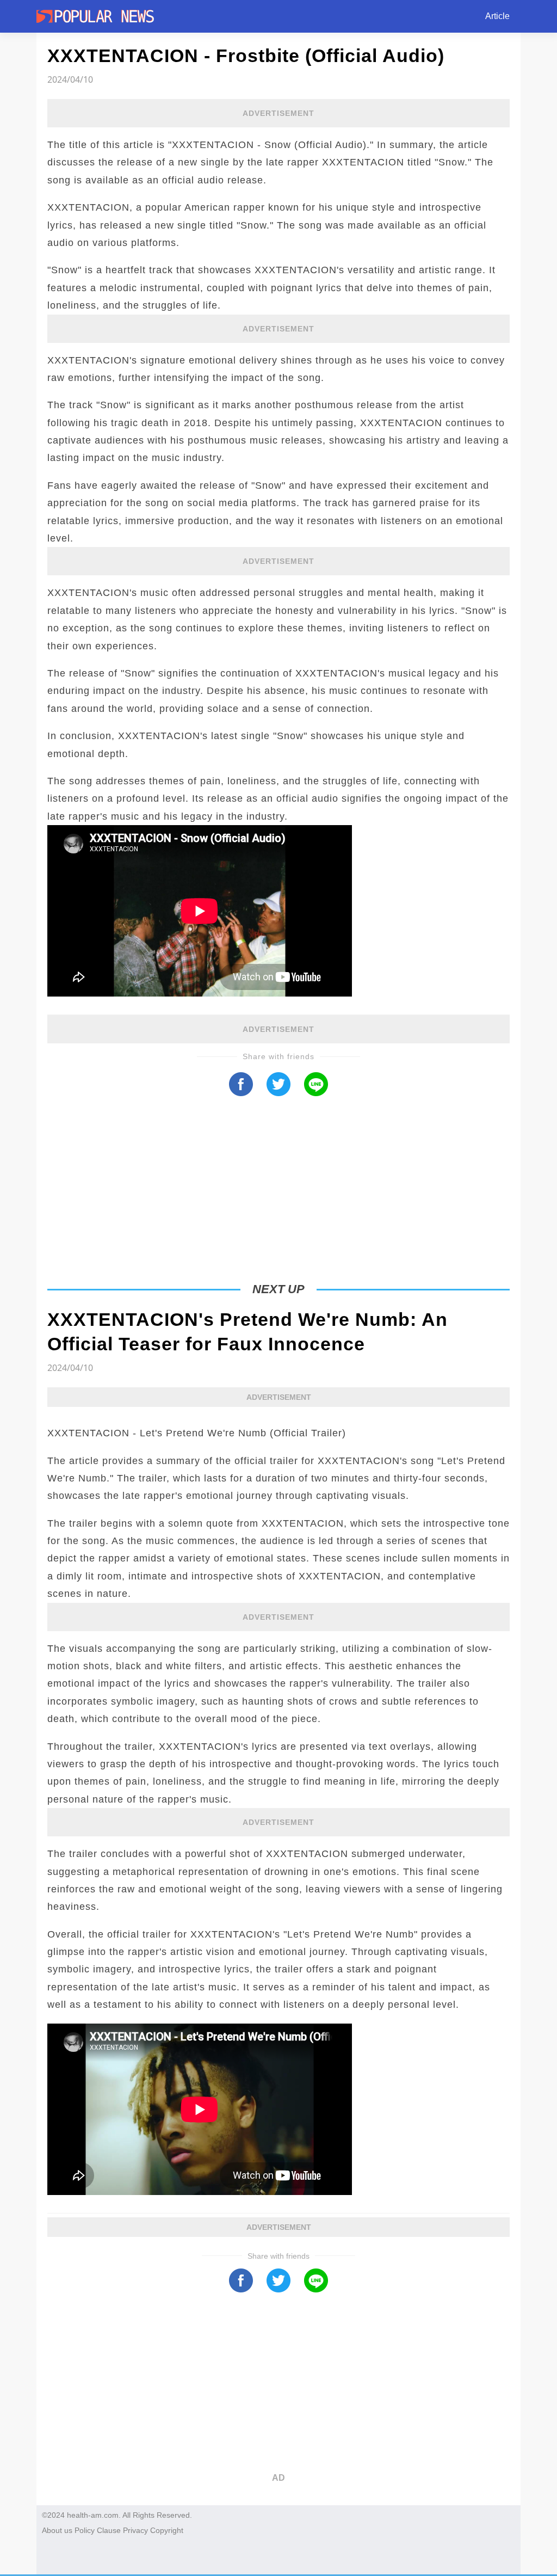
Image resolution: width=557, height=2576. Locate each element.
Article (497, 16)
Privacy (135, 2530)
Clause (109, 2530)
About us (57, 2530)
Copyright (167, 2530)
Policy (85, 2530)
